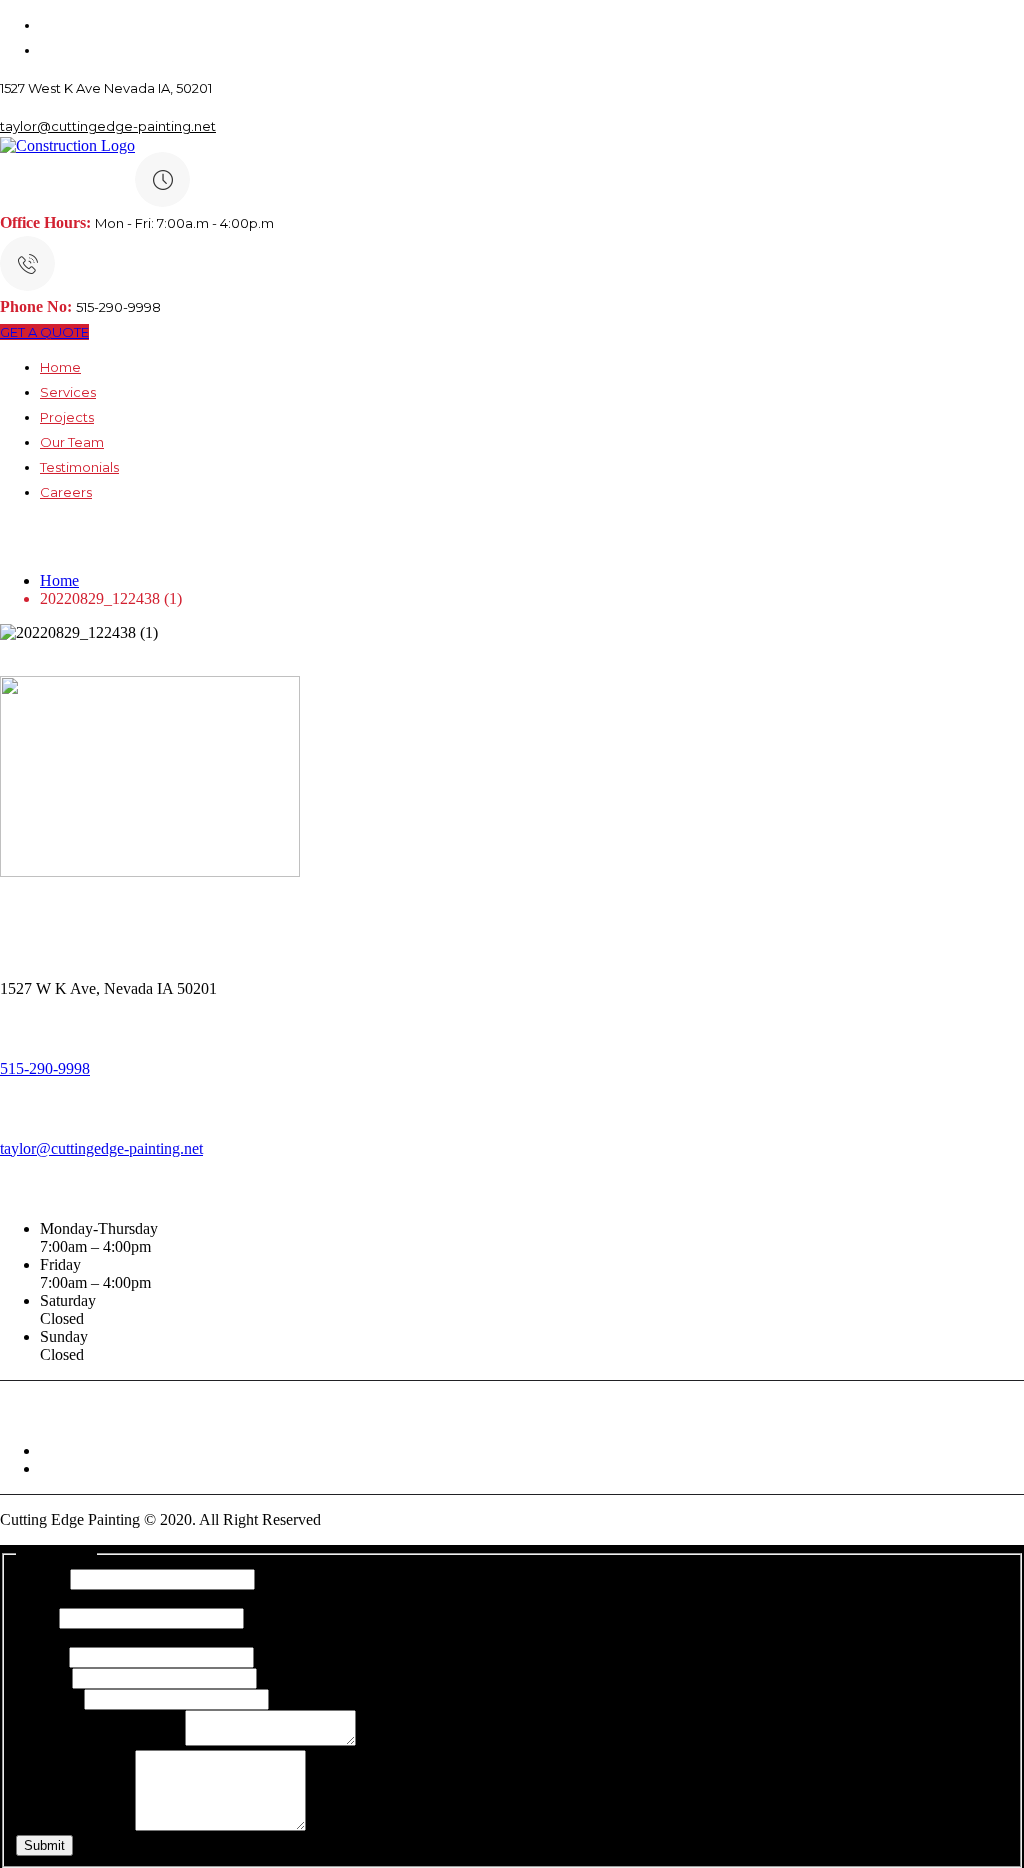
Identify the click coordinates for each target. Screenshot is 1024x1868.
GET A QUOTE (44, 332)
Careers (66, 492)
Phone (42, 1677)
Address (48, 1698)
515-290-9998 (45, 1068)
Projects (67, 417)
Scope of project (73, 1825)
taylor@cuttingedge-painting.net (108, 126)
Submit (44, 1845)
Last (35, 1617)
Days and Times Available (100, 1740)
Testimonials (79, 467)
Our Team (72, 442)
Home (60, 367)
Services (68, 392)
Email (40, 1656)
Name (41, 1578)
